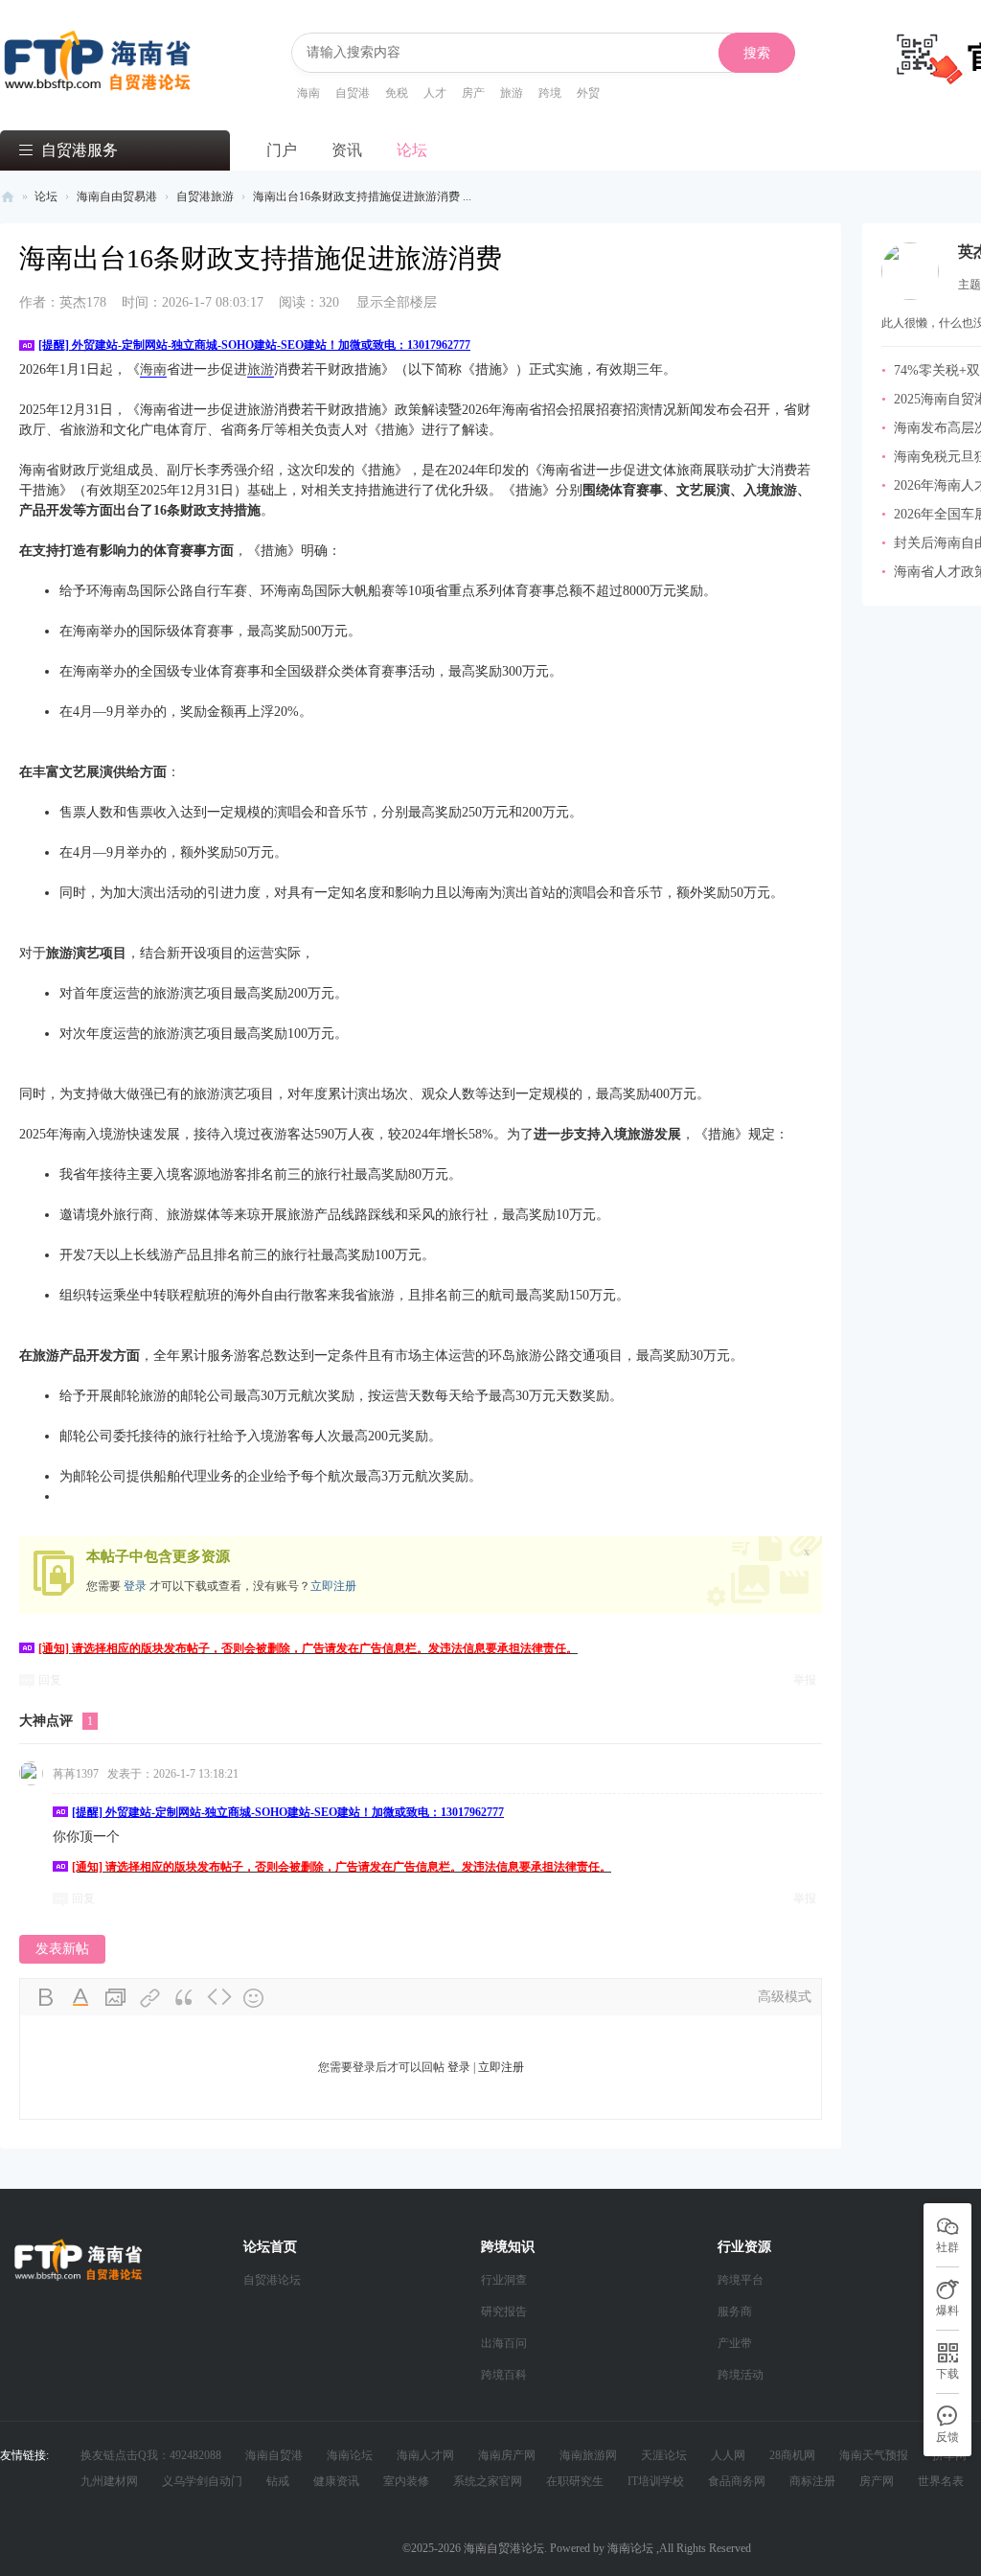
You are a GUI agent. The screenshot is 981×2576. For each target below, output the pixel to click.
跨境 (550, 93)
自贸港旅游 (205, 196)
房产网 (877, 2481)
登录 (135, 1586)
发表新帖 (62, 1949)
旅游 (512, 93)
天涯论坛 (664, 2455)
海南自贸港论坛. (507, 2548)
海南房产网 (507, 2455)
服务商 (735, 2311)
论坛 (412, 150)
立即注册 (333, 1586)
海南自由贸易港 (117, 196)
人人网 (728, 2455)
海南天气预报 (874, 2455)
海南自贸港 (274, 2455)
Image (116, 1998)
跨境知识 (508, 2247)
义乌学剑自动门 (202, 2481)
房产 (473, 93)
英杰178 (63, 302)
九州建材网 (109, 2481)
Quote (185, 1998)
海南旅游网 (588, 2455)
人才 (435, 93)
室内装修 (406, 2481)
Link (150, 1998)
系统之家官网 (488, 2481)
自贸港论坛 (8, 197)
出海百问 (504, 2343)
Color (81, 1998)
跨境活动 (741, 2375)
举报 (805, 1680)
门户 (282, 150)
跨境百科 (504, 2375)
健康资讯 (336, 2481)
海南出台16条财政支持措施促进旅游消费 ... (362, 196)
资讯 (347, 150)
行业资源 (744, 2247)
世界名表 (941, 2481)
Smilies (254, 1998)
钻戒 (278, 2481)
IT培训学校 (656, 2481)
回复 (50, 1680)
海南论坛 (350, 2455)
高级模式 (785, 1997)
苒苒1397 (76, 1774)
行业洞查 (504, 2280)
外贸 (588, 93)
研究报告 (504, 2311)
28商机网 (792, 2455)
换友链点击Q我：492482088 (151, 2455)
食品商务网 (737, 2481)
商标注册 (812, 2481)
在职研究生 (575, 2481)
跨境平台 (741, 2280)
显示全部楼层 (397, 302)
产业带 (735, 2343)
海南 (308, 93)
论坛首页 (270, 2247)
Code (219, 1998)
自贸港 (353, 93)
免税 (397, 93)
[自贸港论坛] (98, 49)
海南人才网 (425, 2455)
